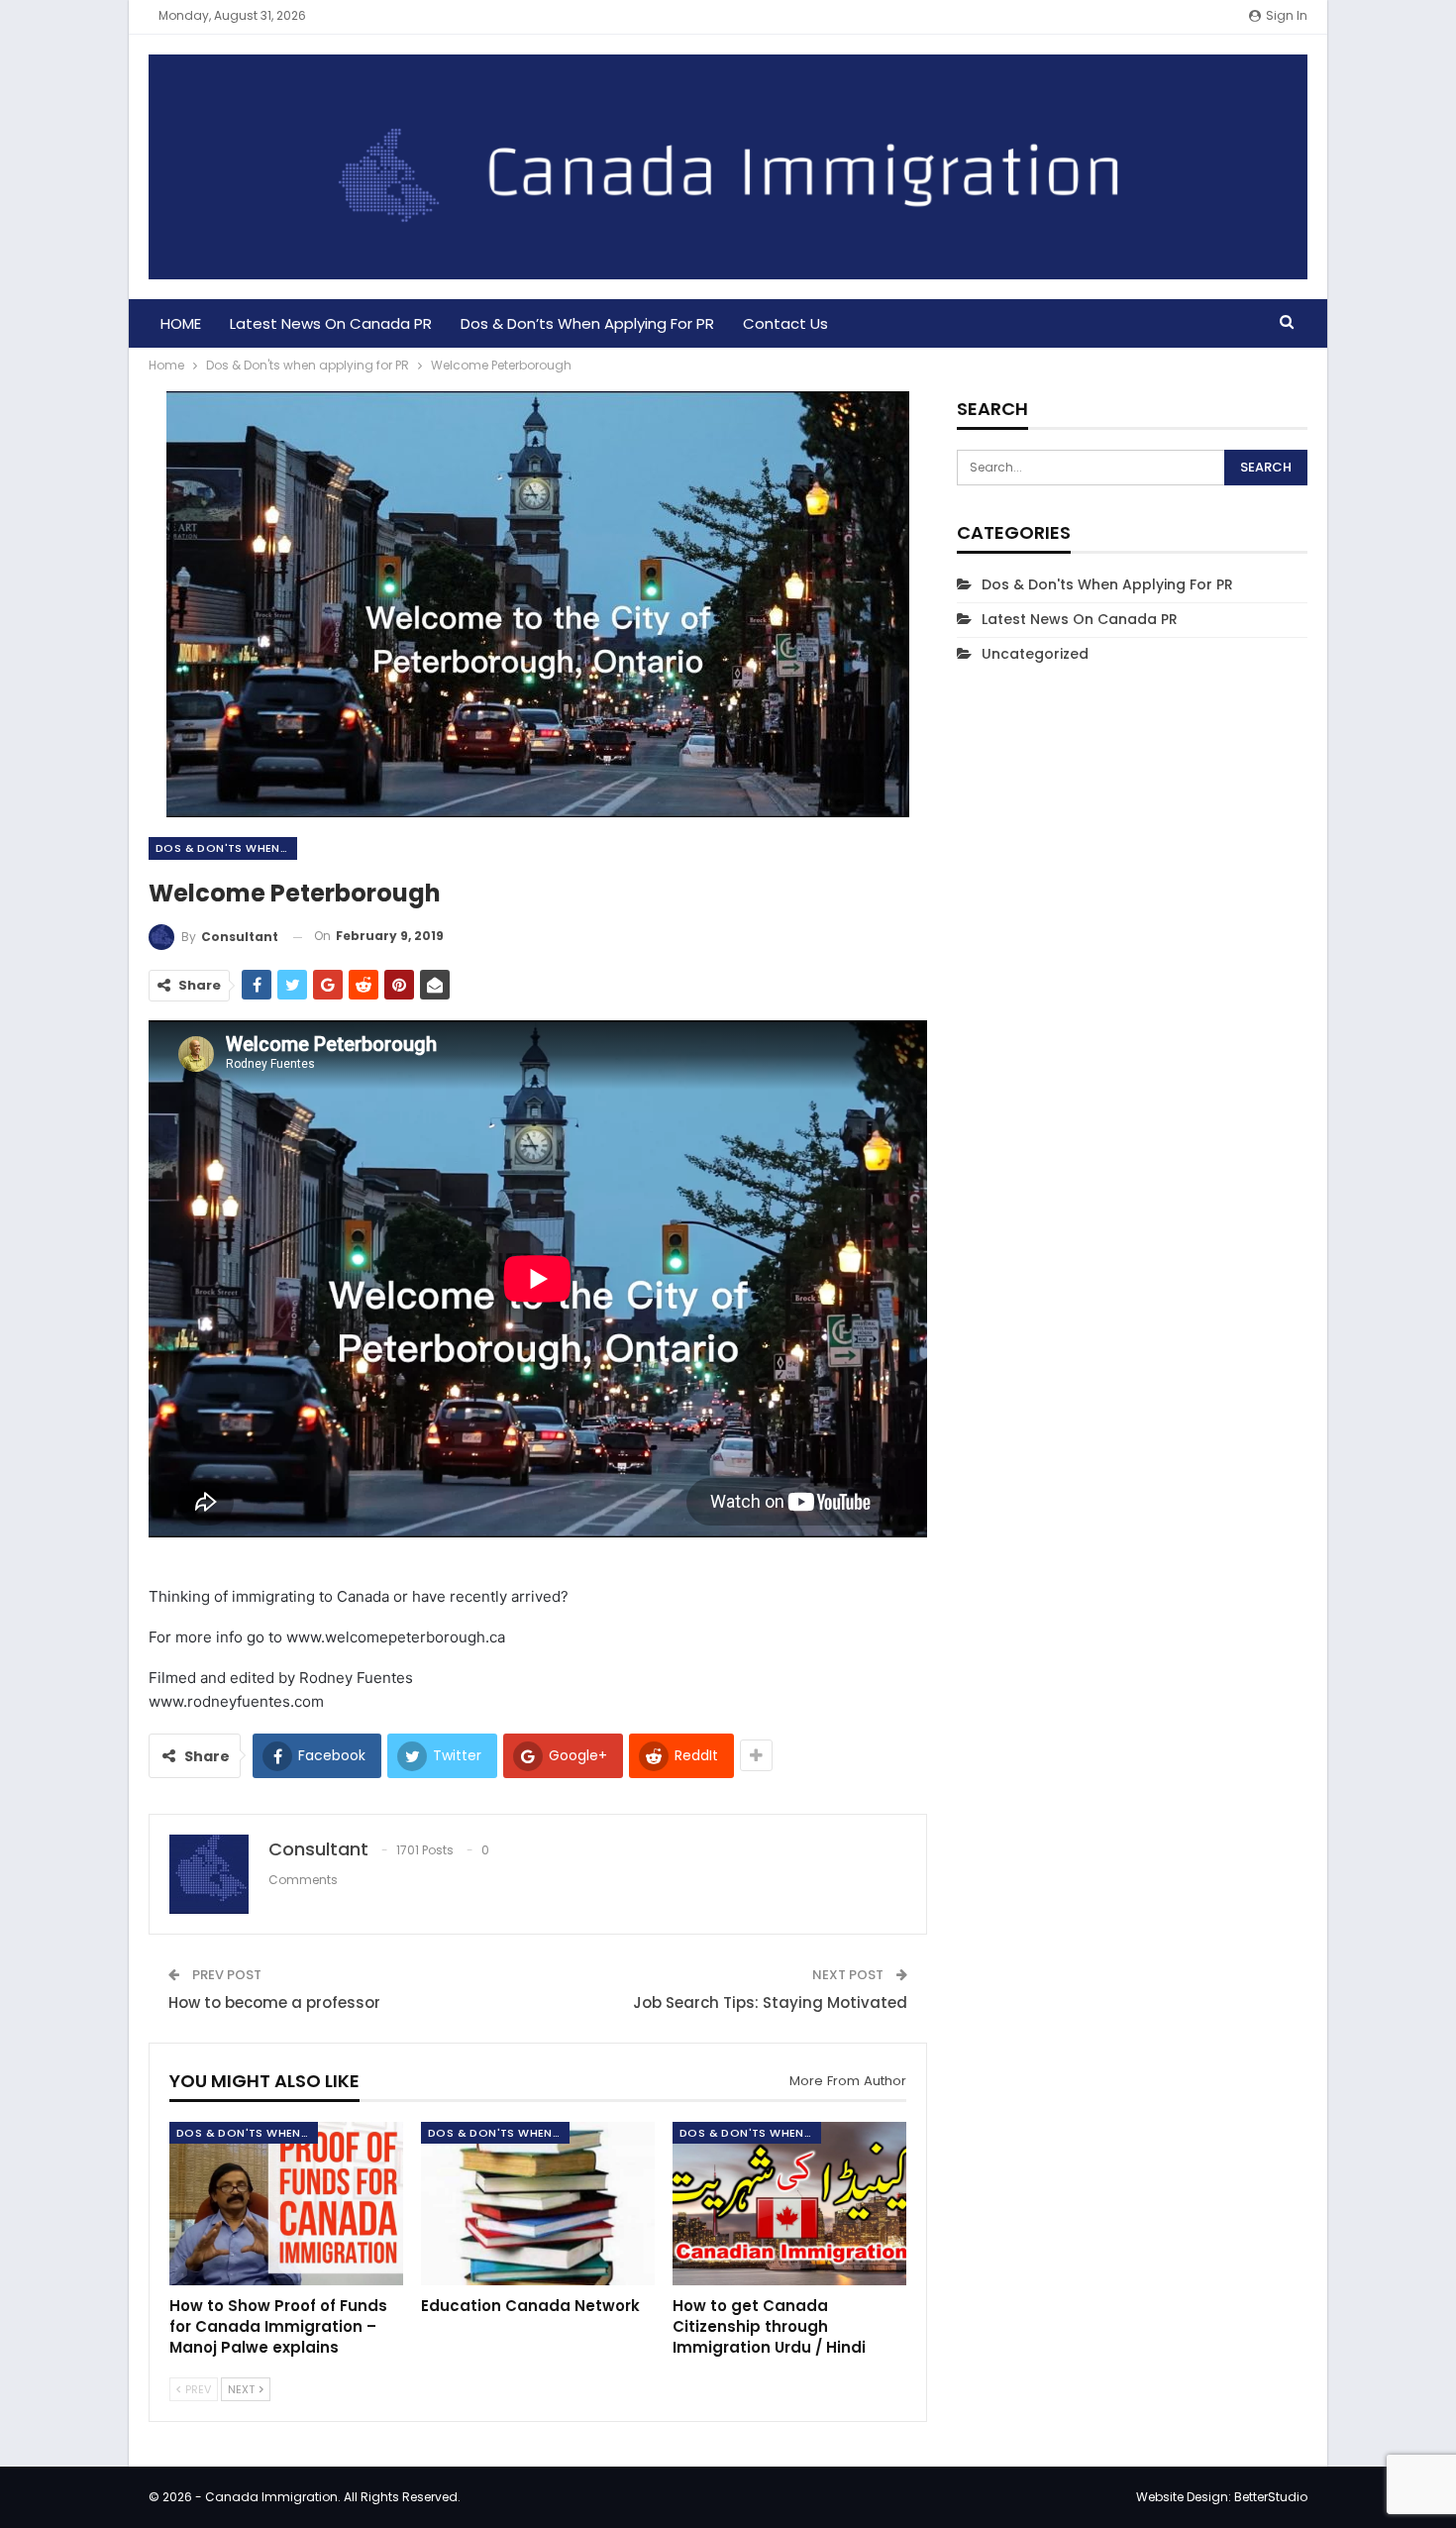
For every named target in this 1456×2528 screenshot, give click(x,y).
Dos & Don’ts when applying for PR (587, 323)
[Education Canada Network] (538, 2204)
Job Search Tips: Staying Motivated (770, 2002)
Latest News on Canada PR (331, 323)
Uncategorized (1035, 654)
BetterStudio (1271, 2497)
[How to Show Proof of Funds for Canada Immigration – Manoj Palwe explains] (286, 2204)
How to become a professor (274, 2002)
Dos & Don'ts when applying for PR (226, 848)
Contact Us (785, 323)
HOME (181, 323)
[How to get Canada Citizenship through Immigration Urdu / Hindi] (789, 2204)
